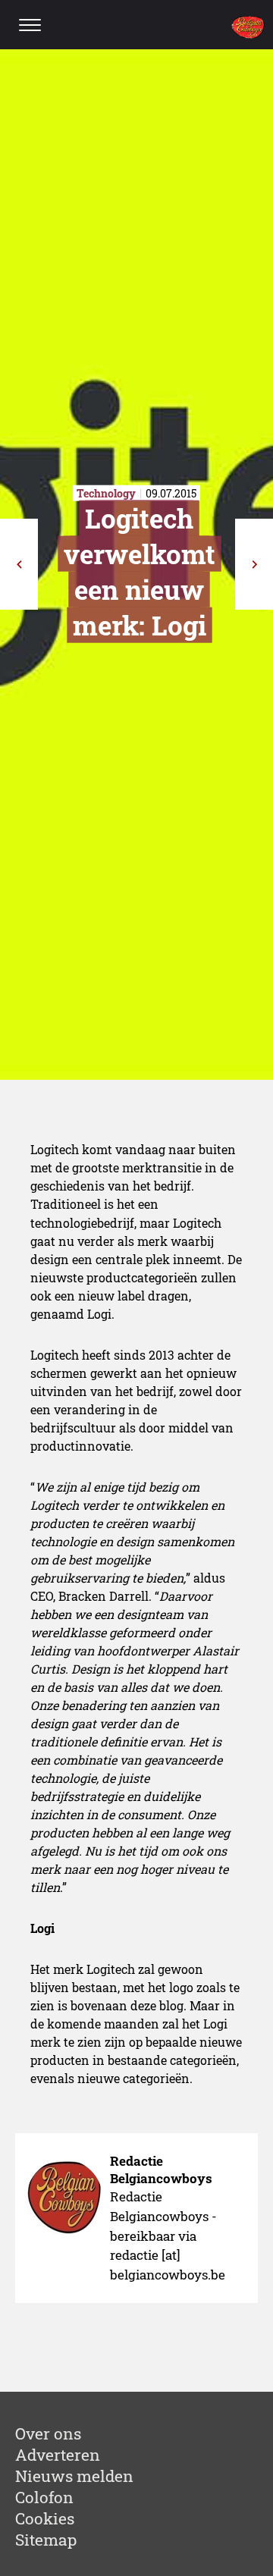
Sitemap (46, 2540)
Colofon (44, 2497)
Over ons (48, 2433)
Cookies (45, 2518)
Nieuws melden (74, 2476)
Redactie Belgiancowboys (161, 2170)
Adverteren (58, 2455)
